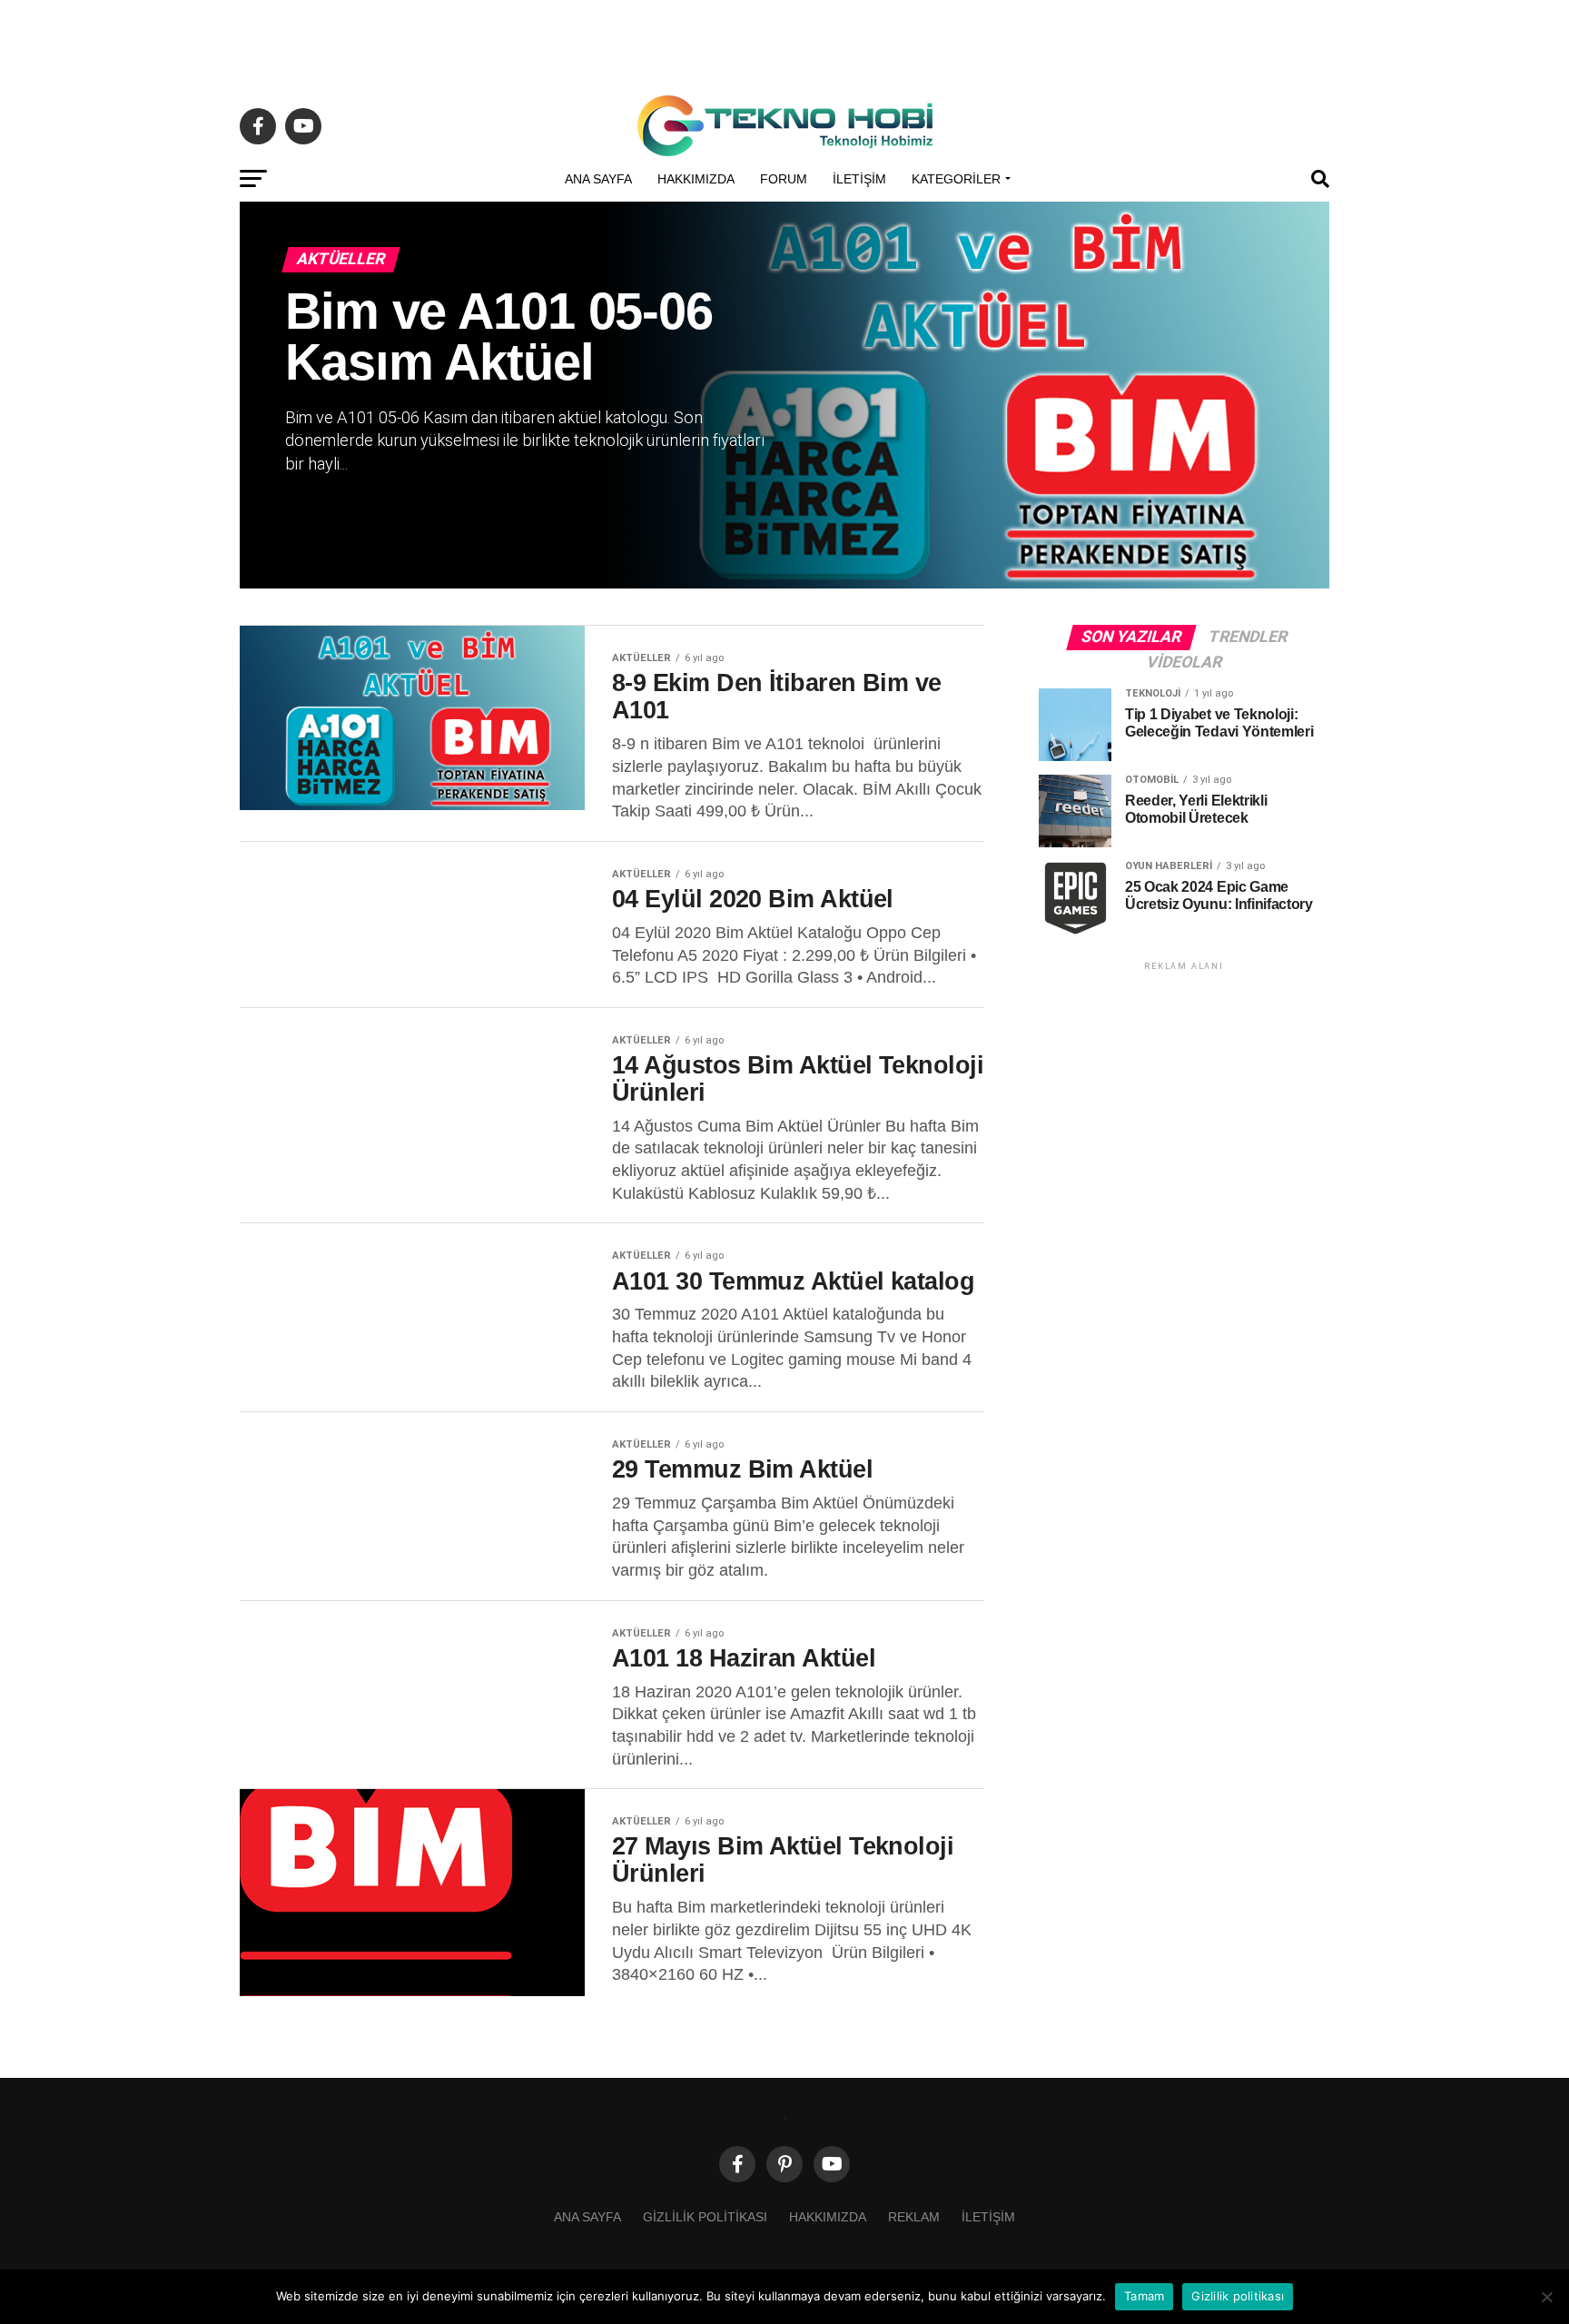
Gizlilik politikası (705, 2217)
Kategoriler (956, 179)
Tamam (1144, 2296)
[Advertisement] (784, 41)
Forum (784, 179)
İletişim (859, 179)
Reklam (914, 2217)
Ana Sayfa (598, 179)
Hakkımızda (696, 179)
